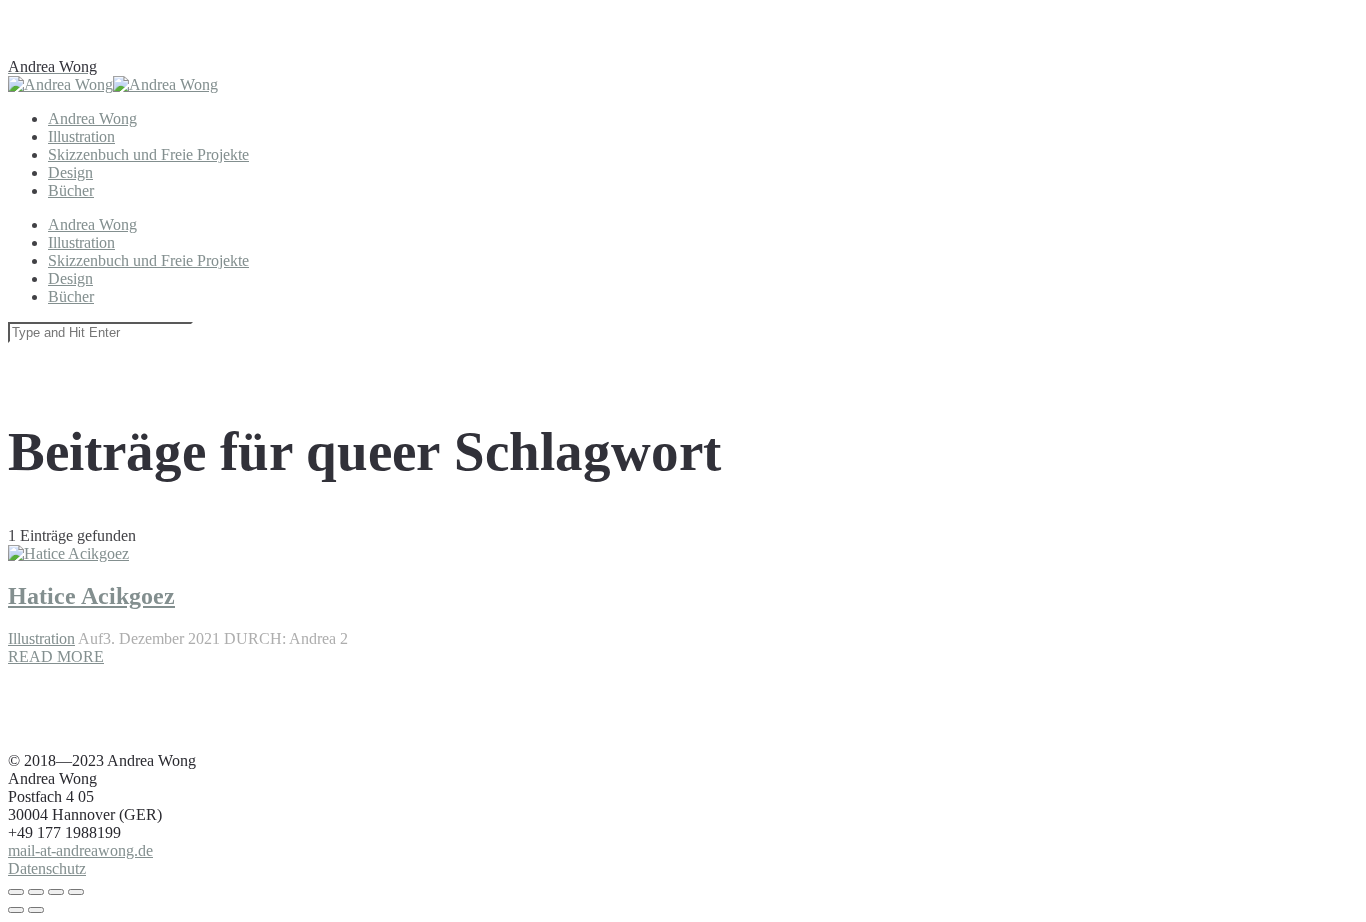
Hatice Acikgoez (91, 596)
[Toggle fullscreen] (56, 892)
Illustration (41, 638)
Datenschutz (47, 868)
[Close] (16, 892)
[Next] (36, 910)
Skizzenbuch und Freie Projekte (148, 154)
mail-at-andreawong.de (80, 850)
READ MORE (56, 656)
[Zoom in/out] (76, 892)
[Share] (36, 892)
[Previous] (16, 910)
